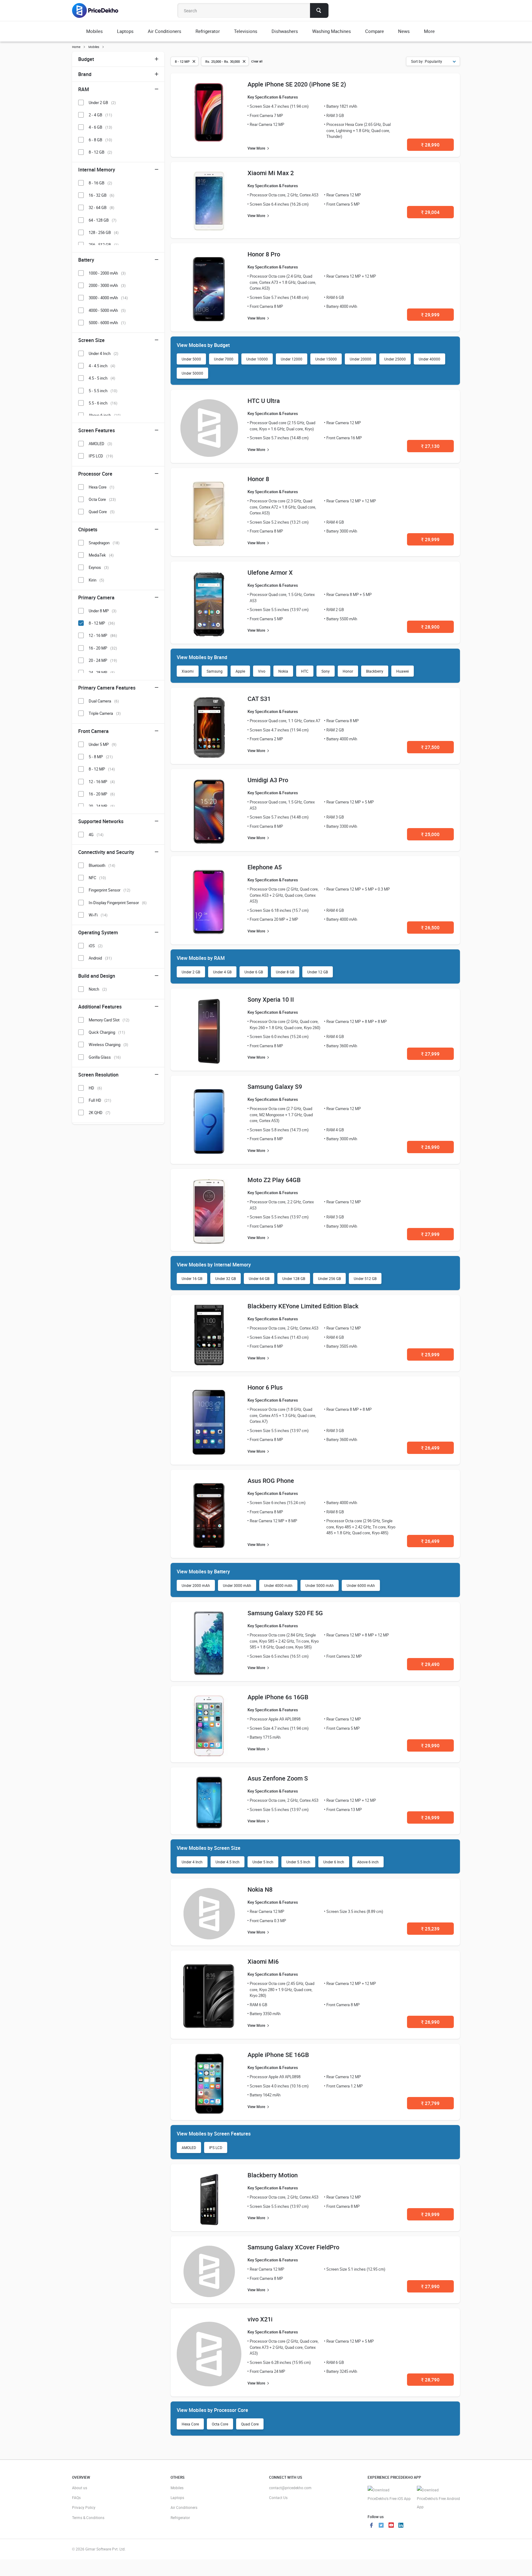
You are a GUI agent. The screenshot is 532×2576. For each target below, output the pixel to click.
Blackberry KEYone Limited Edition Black (303, 1306)
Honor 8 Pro (264, 254)
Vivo (262, 671)
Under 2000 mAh (196, 1585)
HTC (305, 671)
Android (100, 958)
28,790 (430, 2380)
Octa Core (220, 2424)
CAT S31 (259, 699)
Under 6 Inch (334, 1862)
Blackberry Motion (273, 2175)
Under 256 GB (329, 1278)
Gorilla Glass (105, 1057)
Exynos (99, 567)
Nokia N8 (260, 1889)
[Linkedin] (401, 2526)
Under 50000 (192, 373)
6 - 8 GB (100, 140)
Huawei (403, 671)
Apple (240, 671)
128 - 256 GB (104, 232)
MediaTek (101, 555)
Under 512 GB (365, 1278)
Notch (98, 989)
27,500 (430, 747)
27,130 (430, 446)
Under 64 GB (259, 1278)
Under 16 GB (192, 1278)
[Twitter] (381, 2526)
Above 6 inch (368, 1862)
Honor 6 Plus (265, 1387)
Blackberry (375, 671)
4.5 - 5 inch (102, 378)
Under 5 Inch (263, 1862)
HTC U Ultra (264, 401)
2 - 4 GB (100, 115)
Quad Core (250, 2424)
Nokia (283, 671)
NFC (97, 878)
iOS (96, 946)
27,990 (430, 2286)
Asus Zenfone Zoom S (278, 1778)
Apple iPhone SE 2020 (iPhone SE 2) (297, 84)
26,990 (430, 1147)
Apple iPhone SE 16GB (278, 2055)
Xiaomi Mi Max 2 (271, 173)
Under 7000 (224, 359)
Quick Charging (107, 1032)
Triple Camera (105, 713)
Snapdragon (104, 543)
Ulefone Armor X (270, 572)
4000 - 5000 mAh (107, 310)
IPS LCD (216, 2147)
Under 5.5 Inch (298, 1862)
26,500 (430, 928)
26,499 (430, 1448)
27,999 (430, 1054)
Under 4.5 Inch (228, 1862)
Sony (326, 671)
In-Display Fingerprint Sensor (118, 903)
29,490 (430, 1664)
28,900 (430, 627)
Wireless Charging (108, 1044)
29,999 (430, 315)
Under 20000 (361, 359)
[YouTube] (391, 2526)
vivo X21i (260, 2319)
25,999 (430, 1354)
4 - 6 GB (100, 127)
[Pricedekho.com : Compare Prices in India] (99, 10)
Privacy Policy (84, 2507)
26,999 (430, 1817)
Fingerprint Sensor (109, 890)
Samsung (215, 671)
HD (95, 1088)
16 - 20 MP (103, 648)
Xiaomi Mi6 (263, 1961)
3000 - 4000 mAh (108, 298)
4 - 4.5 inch (102, 366)
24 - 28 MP (102, 673)
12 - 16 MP (103, 635)
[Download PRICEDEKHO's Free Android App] (438, 2499)
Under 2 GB (191, 972)
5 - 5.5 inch (103, 391)
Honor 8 (258, 479)
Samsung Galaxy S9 (275, 1087)
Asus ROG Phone (271, 1481)
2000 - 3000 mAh (107, 285)
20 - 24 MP (103, 660)
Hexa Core (190, 2424)
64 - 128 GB (103, 220)
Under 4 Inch (192, 1862)
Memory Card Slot (109, 1020)
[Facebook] (371, 2526)
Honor (348, 671)
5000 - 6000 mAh (107, 323)
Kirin (96, 580)
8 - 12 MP (102, 623)
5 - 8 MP (101, 757)
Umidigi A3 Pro (268, 780)
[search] (319, 10)
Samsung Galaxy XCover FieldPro (293, 2247)
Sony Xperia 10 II (271, 999)
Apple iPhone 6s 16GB (278, 1697)
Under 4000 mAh (278, 1585)
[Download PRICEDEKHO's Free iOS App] (389, 2494)
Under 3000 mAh (237, 1585)
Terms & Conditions (88, 2518)
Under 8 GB (285, 972)
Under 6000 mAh (361, 1585)
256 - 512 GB (104, 245)
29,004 (430, 212)
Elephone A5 (265, 867)
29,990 (430, 1745)
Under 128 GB (294, 1278)
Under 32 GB (226, 1278)
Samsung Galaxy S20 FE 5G (285, 1613)
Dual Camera (104, 701)
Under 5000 (191, 359)
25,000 (430, 834)
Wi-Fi (98, 915)
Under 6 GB (254, 972)
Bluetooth (102, 865)
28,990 (430, 145)
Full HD (100, 1100)
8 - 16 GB (100, 183)
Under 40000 (429, 359)
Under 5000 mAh (320, 1585)
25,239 (430, 1929)
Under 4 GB (222, 972)
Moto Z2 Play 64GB (274, 1180)
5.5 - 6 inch (103, 403)
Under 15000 (326, 359)
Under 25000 (395, 359)
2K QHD (99, 1113)
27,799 (430, 2103)
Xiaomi (188, 671)
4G (96, 835)
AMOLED (189, 2147)
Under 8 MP (103, 611)
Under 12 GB (318, 972)
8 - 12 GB (100, 152)
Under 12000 (292, 359)
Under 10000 (257, 359)
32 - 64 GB (101, 207)
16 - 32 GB (101, 195)
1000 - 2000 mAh (107, 273)
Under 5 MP (103, 744)
